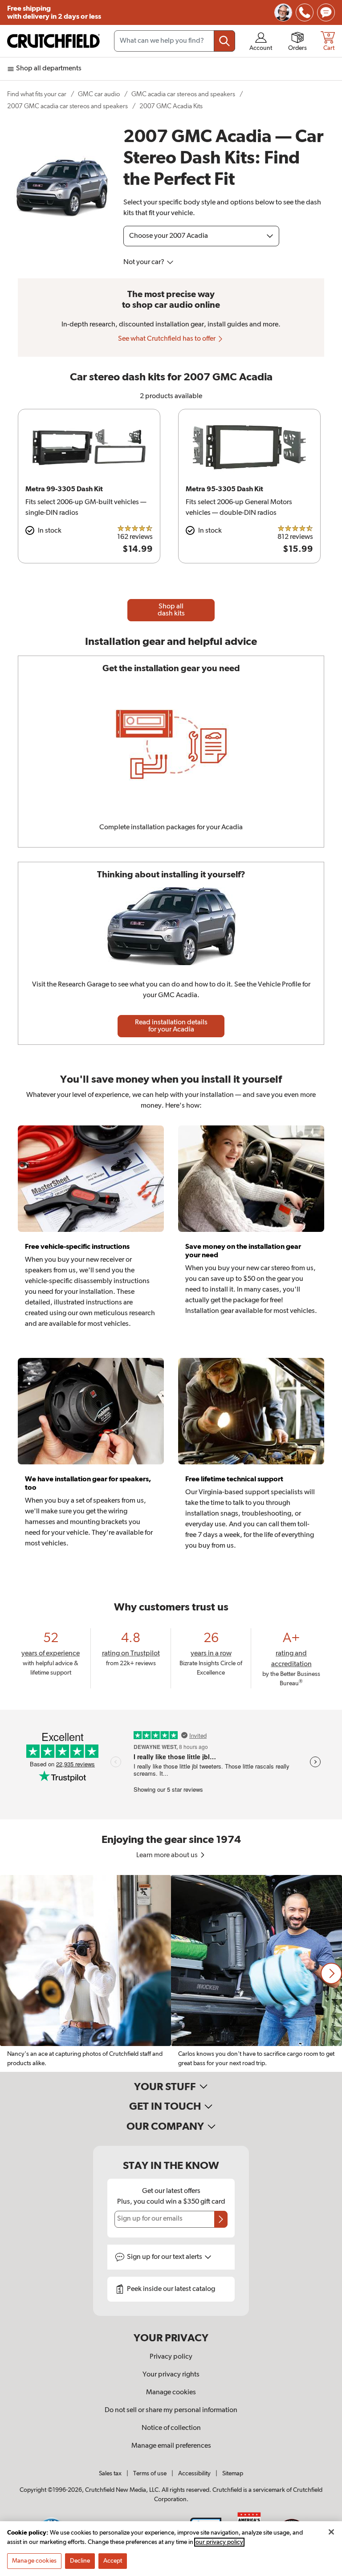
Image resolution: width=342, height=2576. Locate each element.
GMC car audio (99, 94)
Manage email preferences (171, 2446)
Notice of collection (171, 2428)
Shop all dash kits (171, 610)
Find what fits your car (37, 94)
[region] (171, 1973)
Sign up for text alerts (165, 2257)
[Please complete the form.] (221, 2219)
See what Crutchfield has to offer (167, 339)
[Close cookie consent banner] (331, 2532)
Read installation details (171, 1026)
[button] (331, 1973)
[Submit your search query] (224, 41)
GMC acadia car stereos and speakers (183, 94)
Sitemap (233, 2474)
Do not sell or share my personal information (171, 2410)
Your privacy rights (171, 2375)
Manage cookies (171, 2393)
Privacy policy (171, 2357)
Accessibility (194, 2474)
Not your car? (145, 262)
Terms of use (150, 2474)
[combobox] (175, 41)
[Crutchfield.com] (53, 41)
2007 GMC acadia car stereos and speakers (67, 106)
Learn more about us (168, 1855)
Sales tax (110, 2474)
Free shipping (54, 12)
